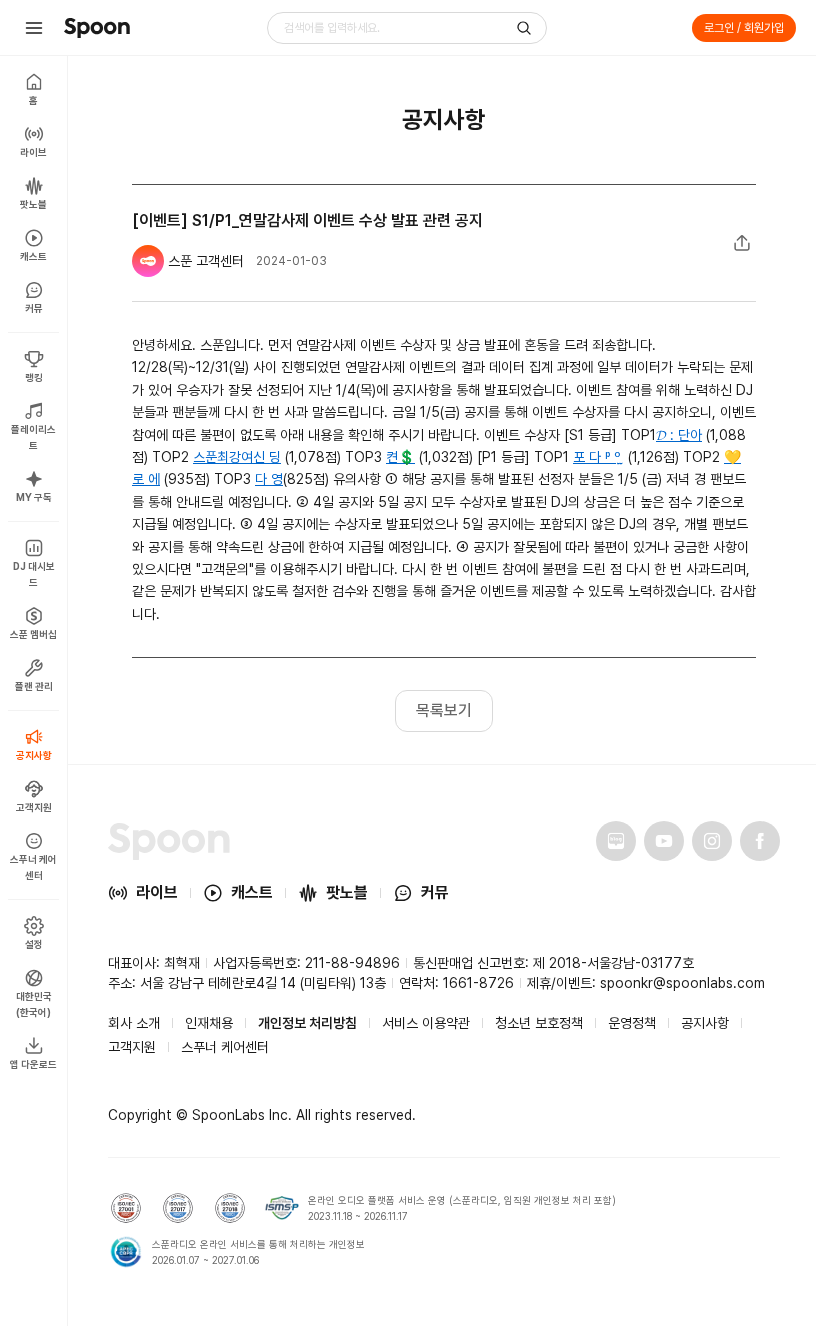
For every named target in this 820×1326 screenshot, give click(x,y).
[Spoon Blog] (616, 841)
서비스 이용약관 (426, 1023)
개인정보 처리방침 (307, 1023)
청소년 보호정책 (539, 1023)
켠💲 (400, 457)
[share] (742, 243)
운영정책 (632, 1023)
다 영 (269, 479)
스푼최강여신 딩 (237, 457)
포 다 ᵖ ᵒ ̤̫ (598, 457)
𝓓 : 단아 (679, 435)
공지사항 (705, 1023)
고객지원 (132, 1047)
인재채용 (209, 1023)
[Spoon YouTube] (664, 841)
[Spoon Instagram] (712, 841)
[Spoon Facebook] (760, 841)
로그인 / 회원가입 (744, 28)
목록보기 (444, 710)
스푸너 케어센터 (225, 1047)
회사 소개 (134, 1023)
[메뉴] (34, 28)
